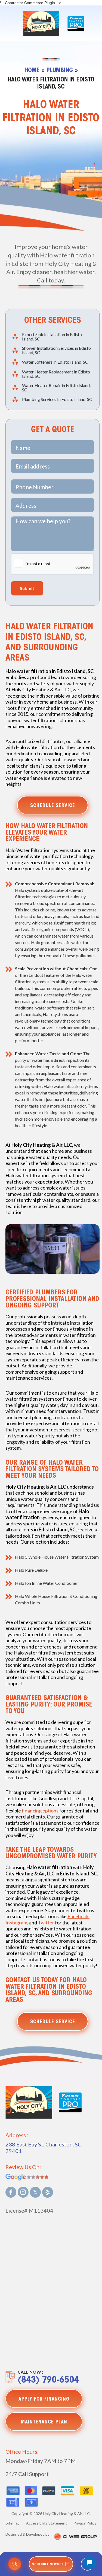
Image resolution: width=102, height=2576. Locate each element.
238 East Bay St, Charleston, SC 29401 (44, 2148)
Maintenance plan (44, 2422)
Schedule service (53, 806)
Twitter (46, 1923)
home (32, 71)
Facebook (78, 1916)
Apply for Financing (44, 2399)
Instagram (16, 1923)
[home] (40, 23)
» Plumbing (57, 71)
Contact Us (23, 1981)
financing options (40, 1811)
